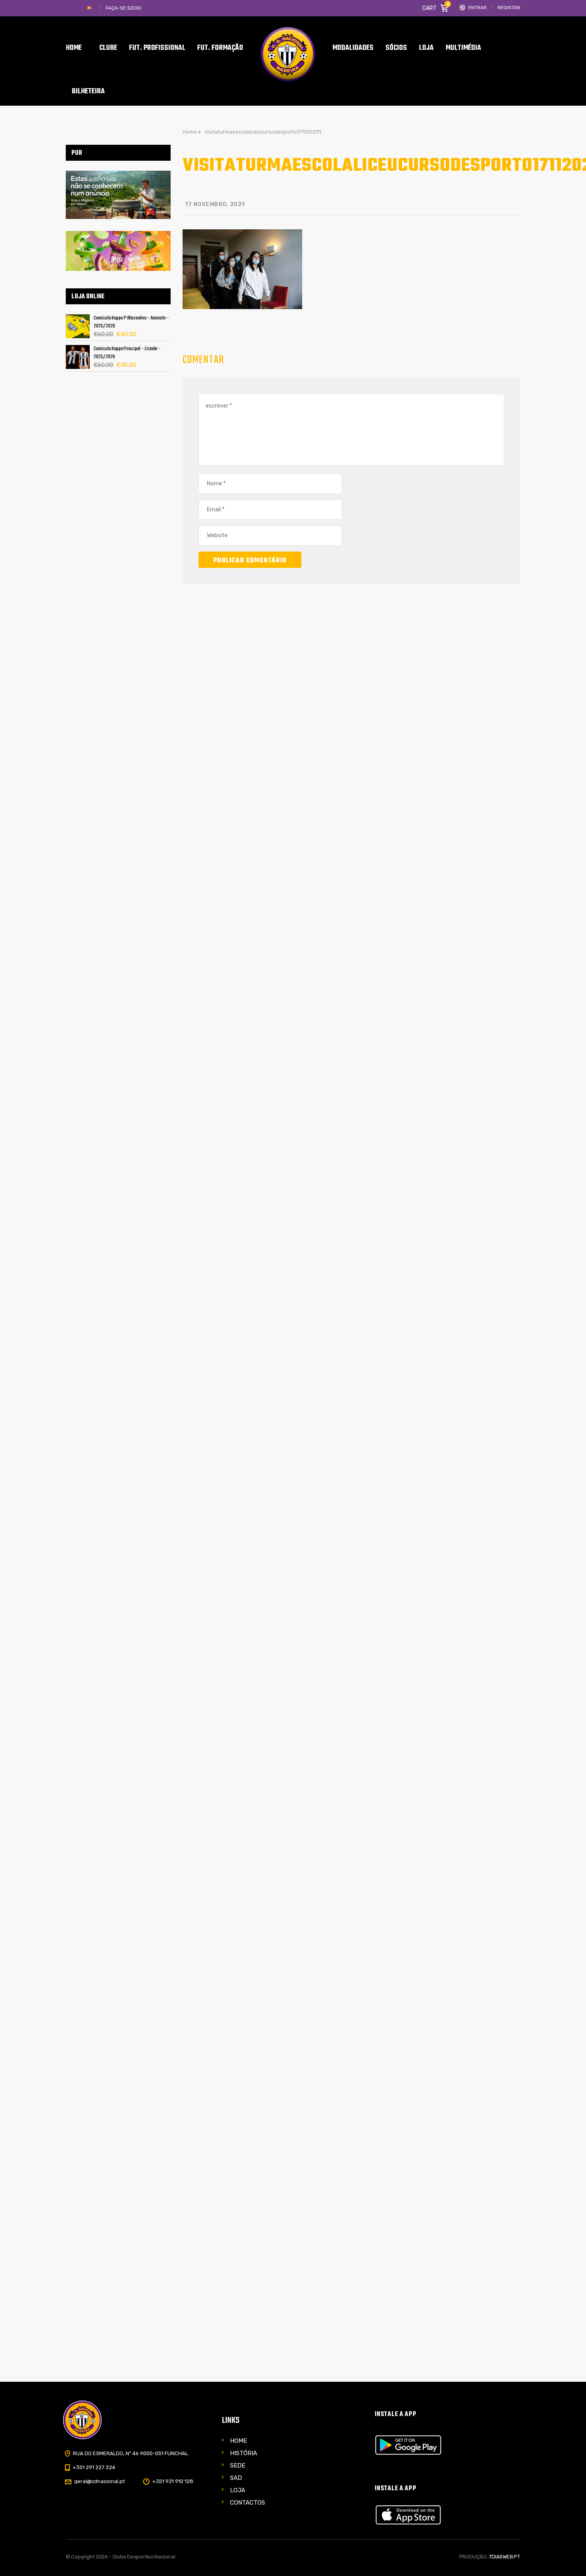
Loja (238, 2490)
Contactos (248, 2503)
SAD (236, 2478)
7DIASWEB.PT (504, 2557)
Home (238, 2441)
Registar (509, 8)
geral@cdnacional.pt (99, 2481)
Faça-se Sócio (123, 8)
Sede (238, 2466)
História (244, 2453)
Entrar (478, 8)
